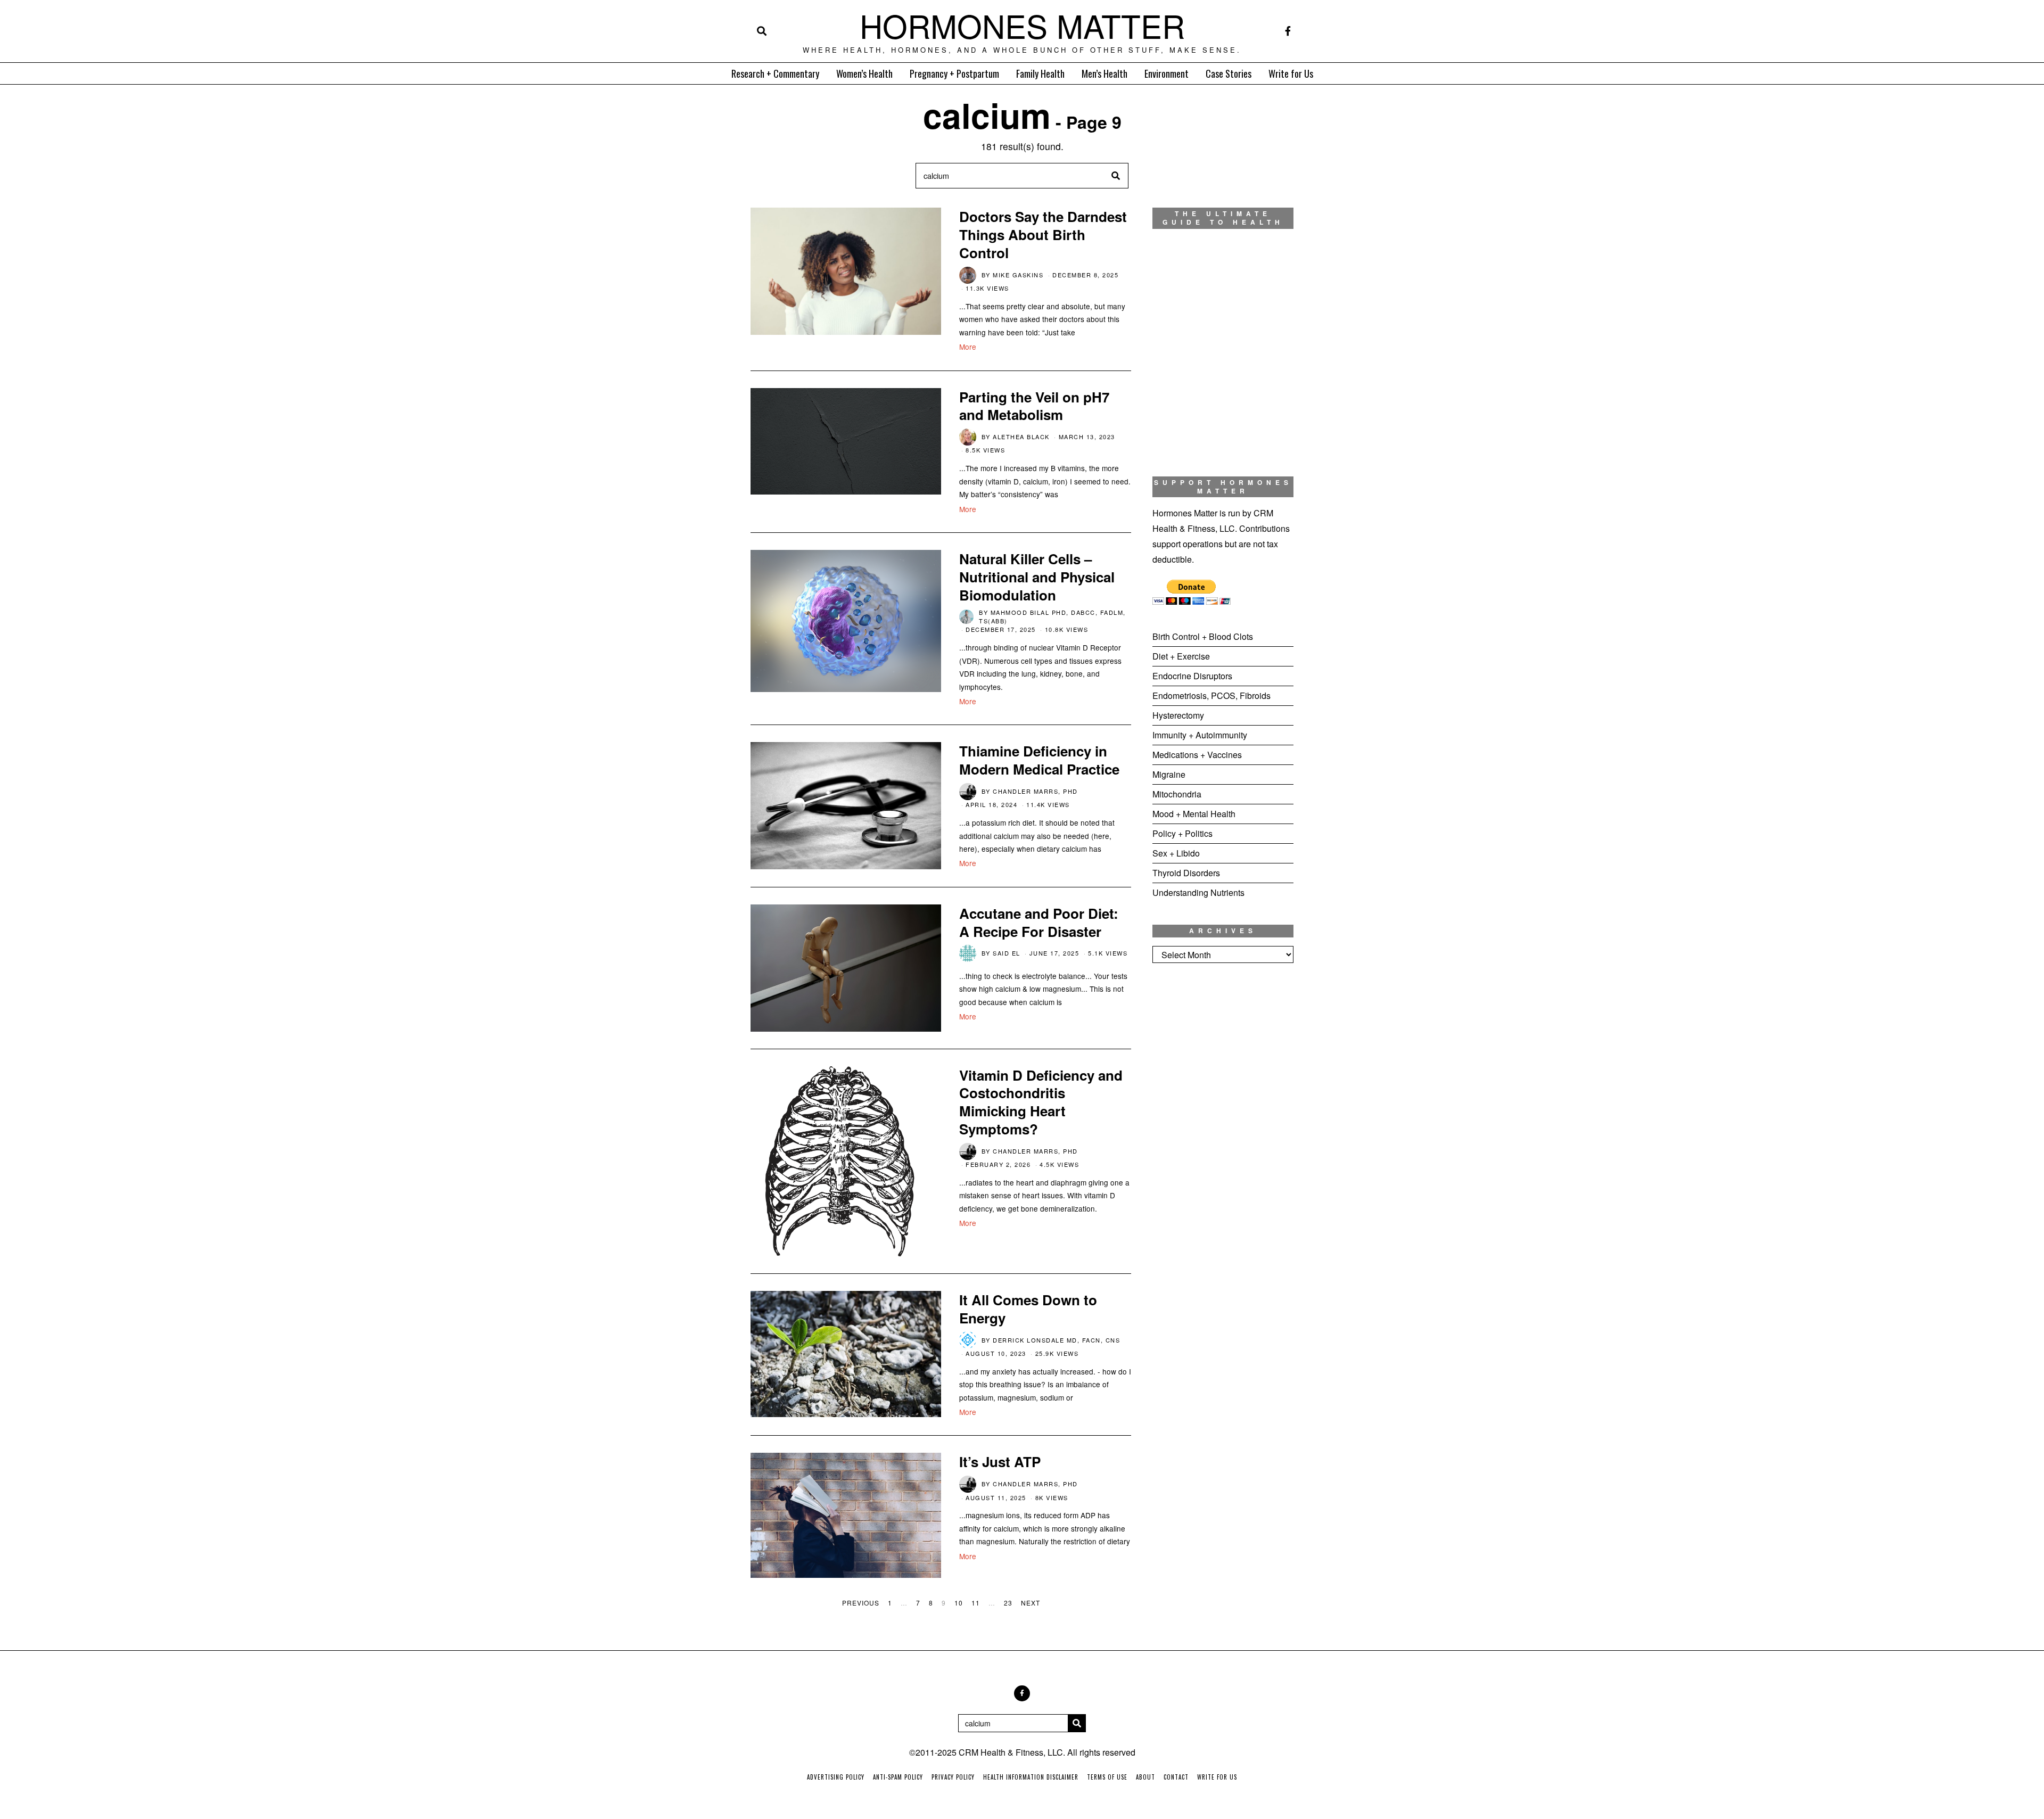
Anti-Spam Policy (898, 1777)
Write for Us (1291, 73)
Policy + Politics (1182, 833)
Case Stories (1229, 73)
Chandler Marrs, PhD (1035, 791)
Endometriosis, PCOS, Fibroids (1211, 695)
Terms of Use (1107, 1777)
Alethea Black (1021, 437)
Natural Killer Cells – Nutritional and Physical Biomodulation (1037, 577)
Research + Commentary (775, 73)
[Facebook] (1288, 31)
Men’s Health (1105, 73)
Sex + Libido (1176, 853)
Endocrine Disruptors (1192, 676)
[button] (1116, 176)
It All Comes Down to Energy (1028, 1309)
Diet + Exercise (1181, 656)
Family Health (1040, 73)
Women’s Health (864, 73)
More (968, 347)
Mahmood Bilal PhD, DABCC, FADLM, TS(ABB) (1052, 616)
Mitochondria (1177, 794)
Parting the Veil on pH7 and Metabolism (1034, 406)
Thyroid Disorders (1186, 873)
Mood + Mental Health (1194, 814)
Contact (1176, 1777)
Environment (1167, 73)
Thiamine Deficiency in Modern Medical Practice (1039, 760)
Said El (1007, 953)
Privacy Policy (953, 1777)
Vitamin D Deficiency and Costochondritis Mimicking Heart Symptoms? (1041, 1102)
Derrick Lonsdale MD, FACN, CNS (1056, 1340)
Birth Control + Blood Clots (1203, 636)
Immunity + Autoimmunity (1200, 735)
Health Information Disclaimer (1031, 1777)
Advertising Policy (836, 1777)
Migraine (1169, 774)
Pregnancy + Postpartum (954, 73)
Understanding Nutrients (1198, 892)
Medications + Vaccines (1197, 755)
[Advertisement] (1223, 1148)
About (1145, 1777)
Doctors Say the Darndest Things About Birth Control (1043, 234)
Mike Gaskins (1018, 275)
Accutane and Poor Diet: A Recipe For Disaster (1039, 922)
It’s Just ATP (1000, 1462)
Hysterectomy (1178, 715)
